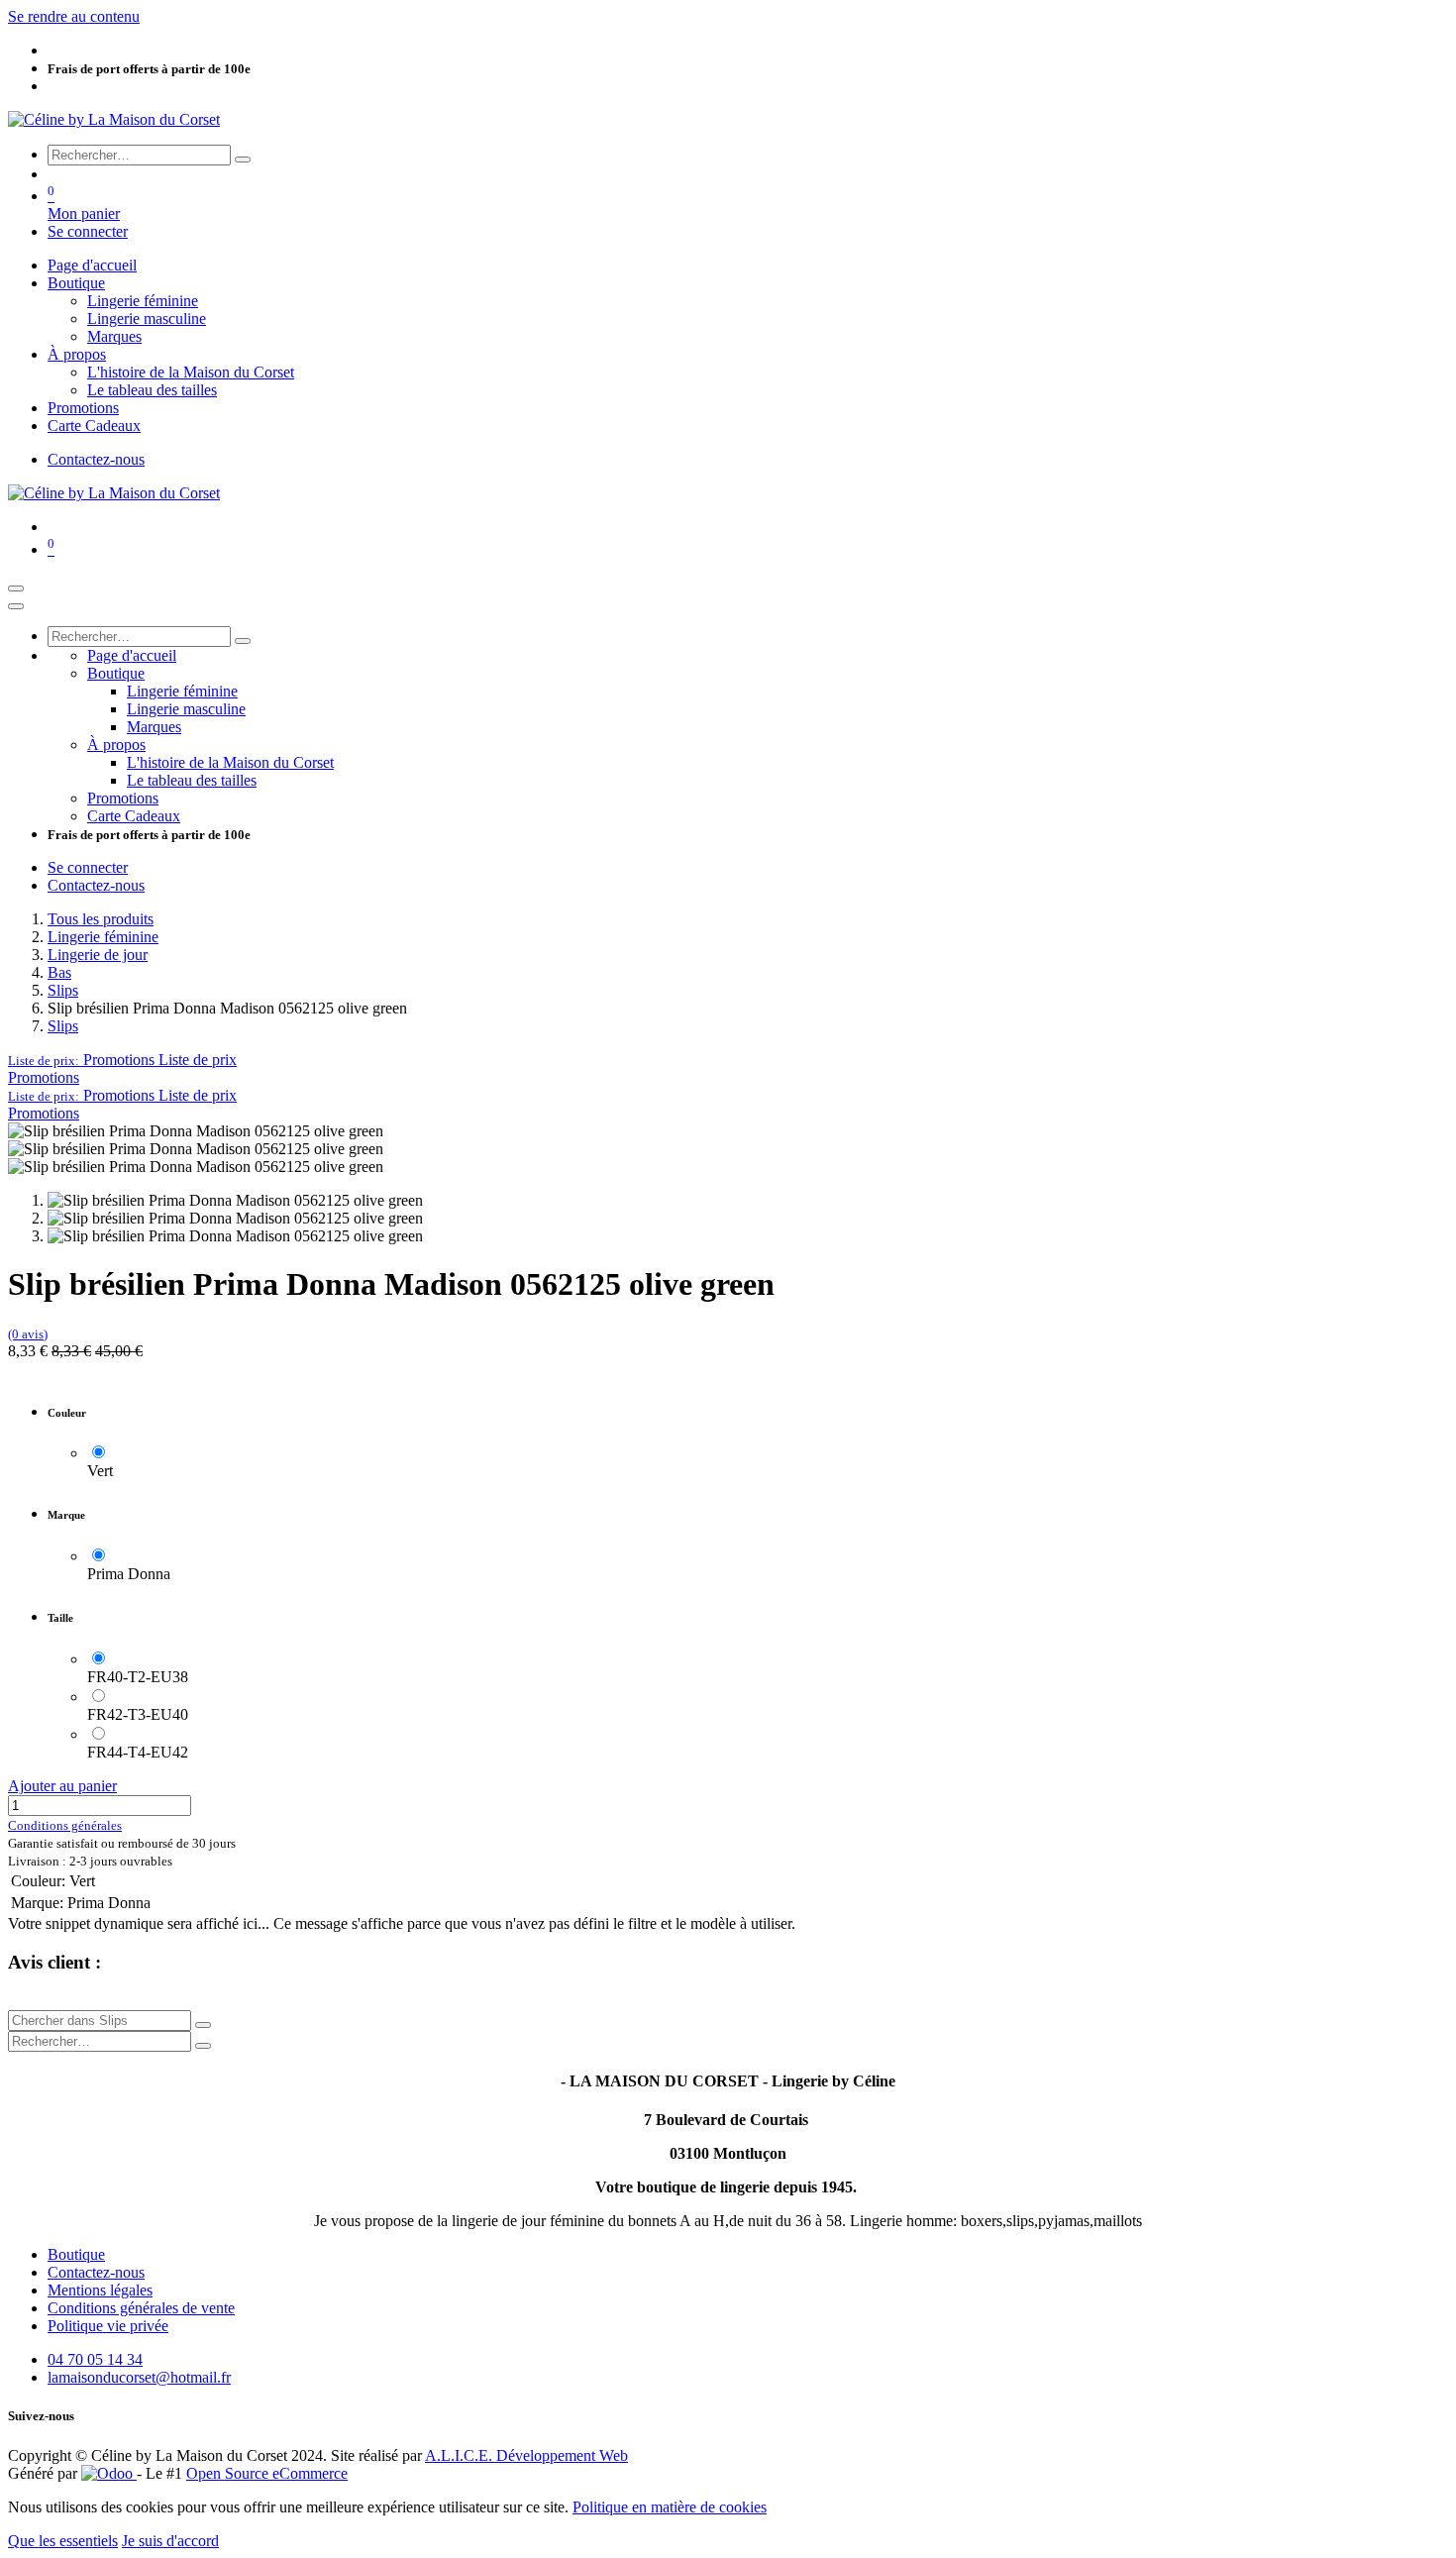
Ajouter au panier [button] (62, 1786)
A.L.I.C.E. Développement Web (526, 2455)
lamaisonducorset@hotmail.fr (139, 2377)
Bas (59, 972)
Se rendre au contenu (74, 16)
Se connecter (88, 231)
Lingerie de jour (98, 955)
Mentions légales (100, 2290)
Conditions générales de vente (141, 2308)
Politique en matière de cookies (670, 2507)
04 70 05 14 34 (95, 2359)
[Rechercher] (243, 160)
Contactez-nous (96, 459)
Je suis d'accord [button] (170, 2541)
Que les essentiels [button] (63, 2541)
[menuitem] (92, 265)
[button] (122, 1060)
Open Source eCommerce (267, 2473)
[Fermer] (16, 606)
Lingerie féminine (103, 937)
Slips (63, 990)
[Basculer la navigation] (16, 588)
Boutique (76, 2254)
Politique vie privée (108, 2326)
